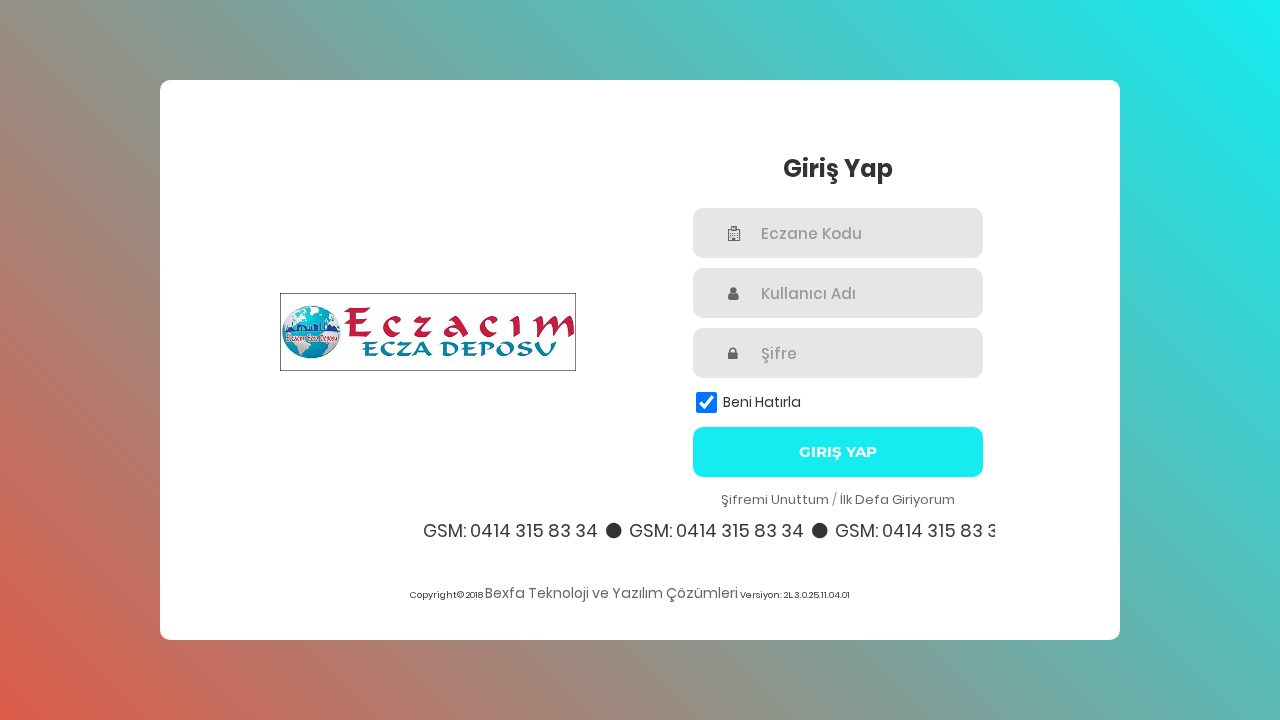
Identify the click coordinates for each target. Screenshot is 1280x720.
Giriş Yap (838, 451)
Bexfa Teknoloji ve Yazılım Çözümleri (611, 593)
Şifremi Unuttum (775, 499)
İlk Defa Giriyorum (897, 499)
